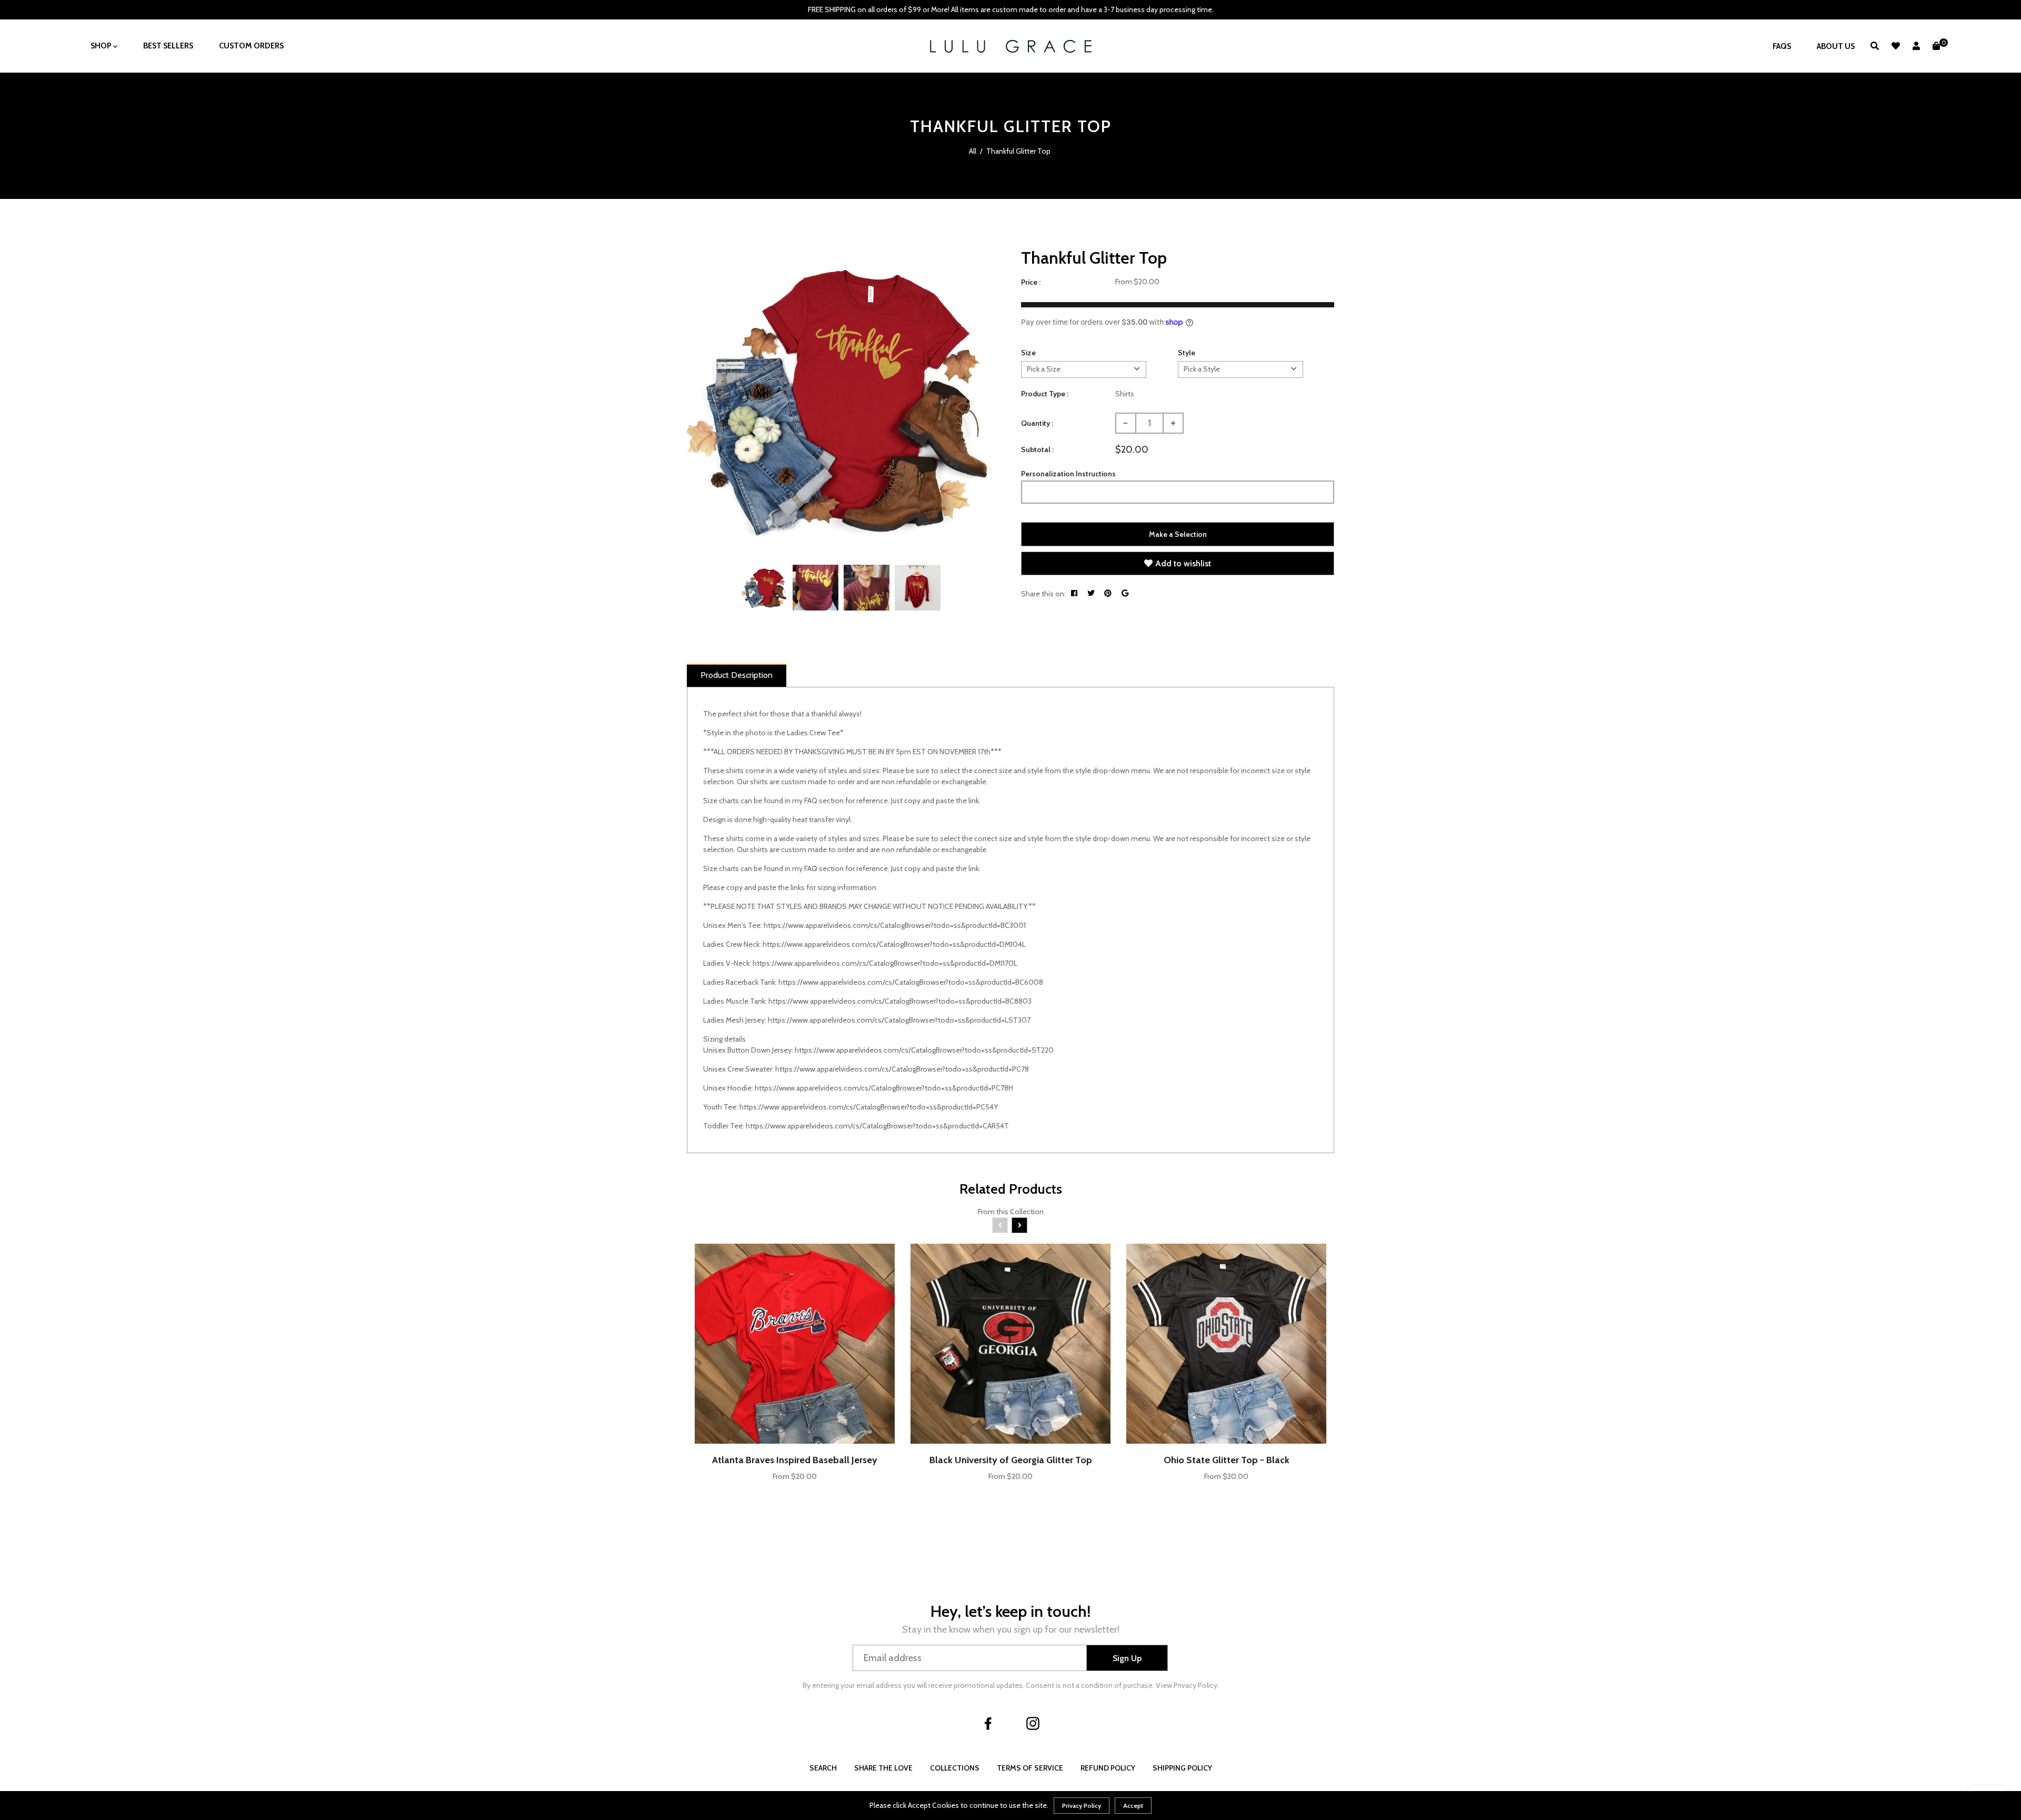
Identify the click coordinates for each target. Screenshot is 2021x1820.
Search (823, 1768)
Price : (1031, 282)
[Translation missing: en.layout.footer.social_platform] (988, 1723)
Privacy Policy (1082, 1806)
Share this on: (1043, 594)
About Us (1836, 46)
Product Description (737, 675)
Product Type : (1045, 394)
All (973, 151)
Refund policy (1108, 1768)
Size (1028, 353)
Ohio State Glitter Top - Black (1227, 1460)
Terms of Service (1030, 1768)
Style (1187, 353)
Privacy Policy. (1196, 1685)
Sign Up (1127, 1658)
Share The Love (883, 1768)
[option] (841, 400)
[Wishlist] (1896, 46)
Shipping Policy (1182, 1768)
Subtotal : (1037, 449)
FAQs (1782, 46)
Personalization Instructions (1068, 474)
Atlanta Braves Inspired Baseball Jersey (795, 1460)
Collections (955, 1768)
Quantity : (1037, 423)
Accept (1133, 1806)
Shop (102, 46)
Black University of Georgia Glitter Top (1011, 1460)
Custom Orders (251, 46)
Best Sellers (168, 46)
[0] (1936, 46)
